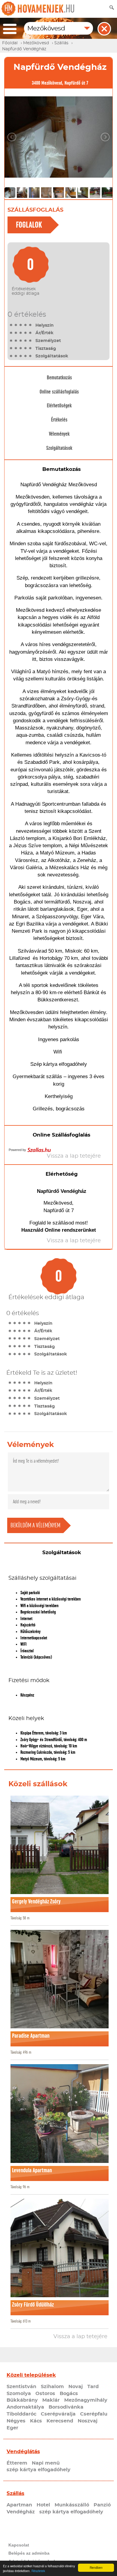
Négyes (16, 2421)
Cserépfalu (94, 2414)
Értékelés (59, 420)
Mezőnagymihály (86, 2400)
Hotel (43, 2505)
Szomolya (19, 2394)
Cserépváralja (58, 2414)
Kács (36, 2421)
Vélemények (59, 434)
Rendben (96, 2567)
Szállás (15, 2493)
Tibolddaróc (21, 2414)
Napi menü (46, 2463)
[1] (11, 325)
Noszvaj (88, 2421)
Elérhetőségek (59, 406)
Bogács (69, 2394)
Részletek (38, 2571)
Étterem (17, 2463)
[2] (16, 325)
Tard (93, 2387)
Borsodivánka (66, 2407)
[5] (30, 325)
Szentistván (21, 2387)
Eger (12, 2428)
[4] (25, 325)
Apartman (19, 2505)
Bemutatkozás (59, 378)
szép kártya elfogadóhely (39, 2470)
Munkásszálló (72, 2505)
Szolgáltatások (59, 448)
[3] (21, 325)
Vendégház (21, 2512)
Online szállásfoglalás (59, 392)
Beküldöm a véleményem (35, 1525)
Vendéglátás (23, 2452)
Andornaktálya (25, 2407)
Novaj (76, 2387)
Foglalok (29, 225)
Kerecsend (60, 2421)
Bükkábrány (22, 2400)
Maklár (51, 2400)
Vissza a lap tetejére (80, 2337)
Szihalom (52, 2387)
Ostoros (45, 2394)
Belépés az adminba (29, 2553)
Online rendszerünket (70, 1230)
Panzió (102, 2505)
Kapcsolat (19, 2545)
